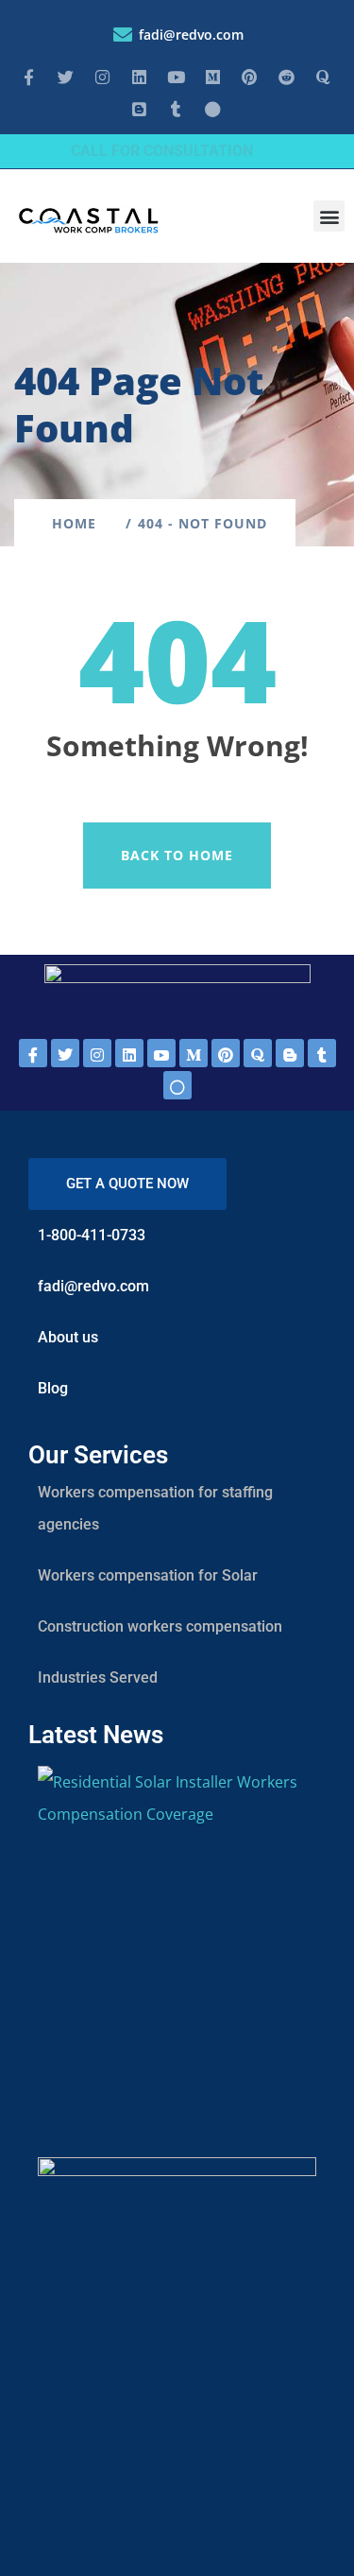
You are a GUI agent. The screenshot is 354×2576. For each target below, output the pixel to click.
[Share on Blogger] (290, 1053)
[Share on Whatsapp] (161, 1053)
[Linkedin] (139, 77)
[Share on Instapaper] (97, 1053)
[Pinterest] (249, 77)
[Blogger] (139, 109)
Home (79, 523)
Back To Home (177, 855)
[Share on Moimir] (194, 1053)
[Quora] (323, 77)
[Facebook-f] (28, 77)
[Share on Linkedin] (129, 1053)
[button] (329, 216)
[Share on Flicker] (177, 1085)
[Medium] (212, 77)
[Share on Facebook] (33, 1053)
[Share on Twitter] (65, 1053)
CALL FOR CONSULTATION (162, 151)
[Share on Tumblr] (322, 1053)
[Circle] (212, 109)
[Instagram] (102, 77)
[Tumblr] (176, 109)
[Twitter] (65, 77)
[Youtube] (176, 77)
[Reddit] (286, 77)
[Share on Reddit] (226, 1053)
